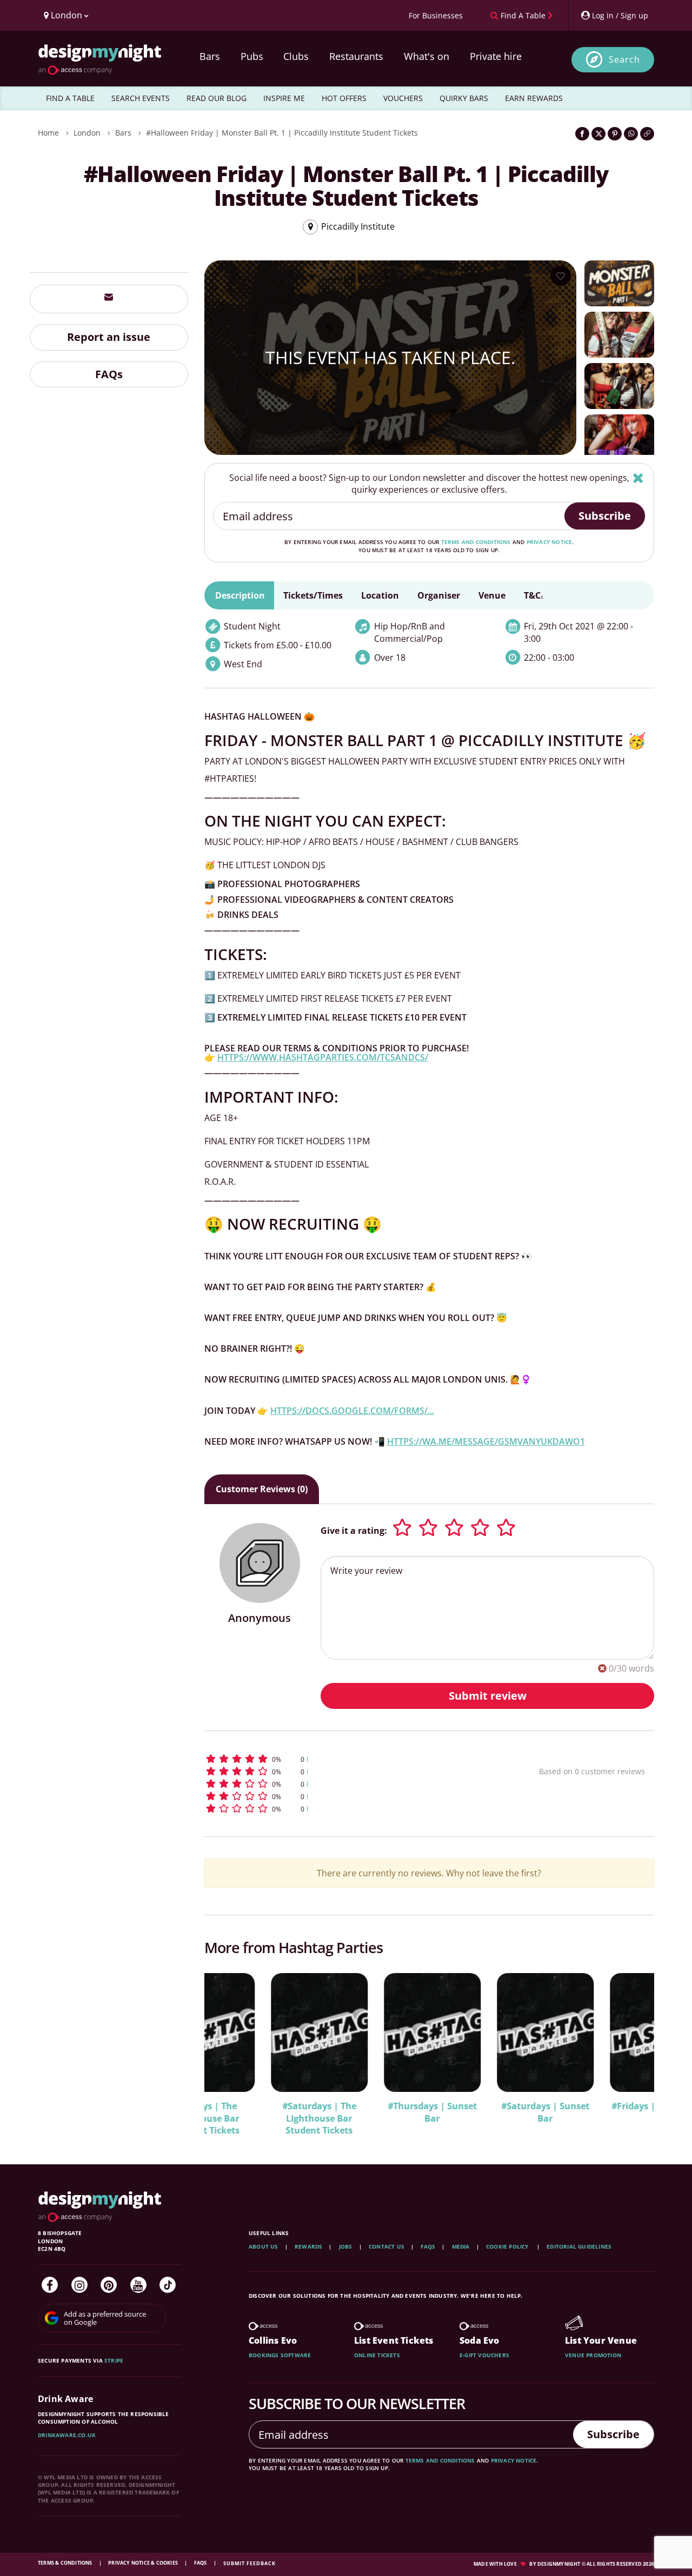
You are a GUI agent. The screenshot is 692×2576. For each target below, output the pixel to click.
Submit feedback (249, 2563)
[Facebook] (50, 2285)
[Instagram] (79, 2285)
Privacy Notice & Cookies (144, 2563)
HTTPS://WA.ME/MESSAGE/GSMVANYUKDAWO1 (486, 1441)
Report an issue (109, 336)
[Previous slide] (227, 2047)
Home (48, 133)
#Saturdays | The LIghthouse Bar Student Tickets (253, 2118)
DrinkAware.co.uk (67, 2435)
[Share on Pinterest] (615, 134)
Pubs (252, 56)
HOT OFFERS (344, 98)
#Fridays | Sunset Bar (591, 2106)
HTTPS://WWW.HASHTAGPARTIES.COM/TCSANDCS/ (323, 1057)
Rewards (308, 2246)
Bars (210, 56)
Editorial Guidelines (579, 2246)
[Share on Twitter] (598, 134)
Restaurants (356, 56)
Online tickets (377, 2355)
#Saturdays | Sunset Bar (479, 2112)
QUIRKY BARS (464, 98)
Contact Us (387, 2246)
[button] (352, 1759)
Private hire (496, 56)
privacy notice (550, 542)
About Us (264, 2246)
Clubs (296, 56)
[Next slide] (631, 2047)
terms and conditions (476, 542)
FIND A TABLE (70, 98)
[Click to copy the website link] (647, 134)
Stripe (114, 2360)
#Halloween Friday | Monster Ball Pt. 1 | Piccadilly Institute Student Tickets (282, 133)
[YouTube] (138, 2285)
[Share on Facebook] (582, 134)
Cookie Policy (508, 2246)
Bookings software (280, 2355)
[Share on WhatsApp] (631, 134)
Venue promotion (593, 2355)
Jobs (346, 2246)
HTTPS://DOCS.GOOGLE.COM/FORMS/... (352, 1411)
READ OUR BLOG (217, 98)
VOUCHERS (403, 98)
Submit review (488, 1696)
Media (461, 2246)
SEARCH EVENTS (141, 98)
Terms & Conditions (66, 2563)
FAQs (109, 374)
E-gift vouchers (484, 2355)
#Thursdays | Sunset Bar (366, 2112)
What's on (427, 56)
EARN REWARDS (534, 98)
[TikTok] (168, 2285)
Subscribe (605, 516)
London (87, 133)
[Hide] (638, 478)
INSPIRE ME (284, 98)
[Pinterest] (109, 2285)
